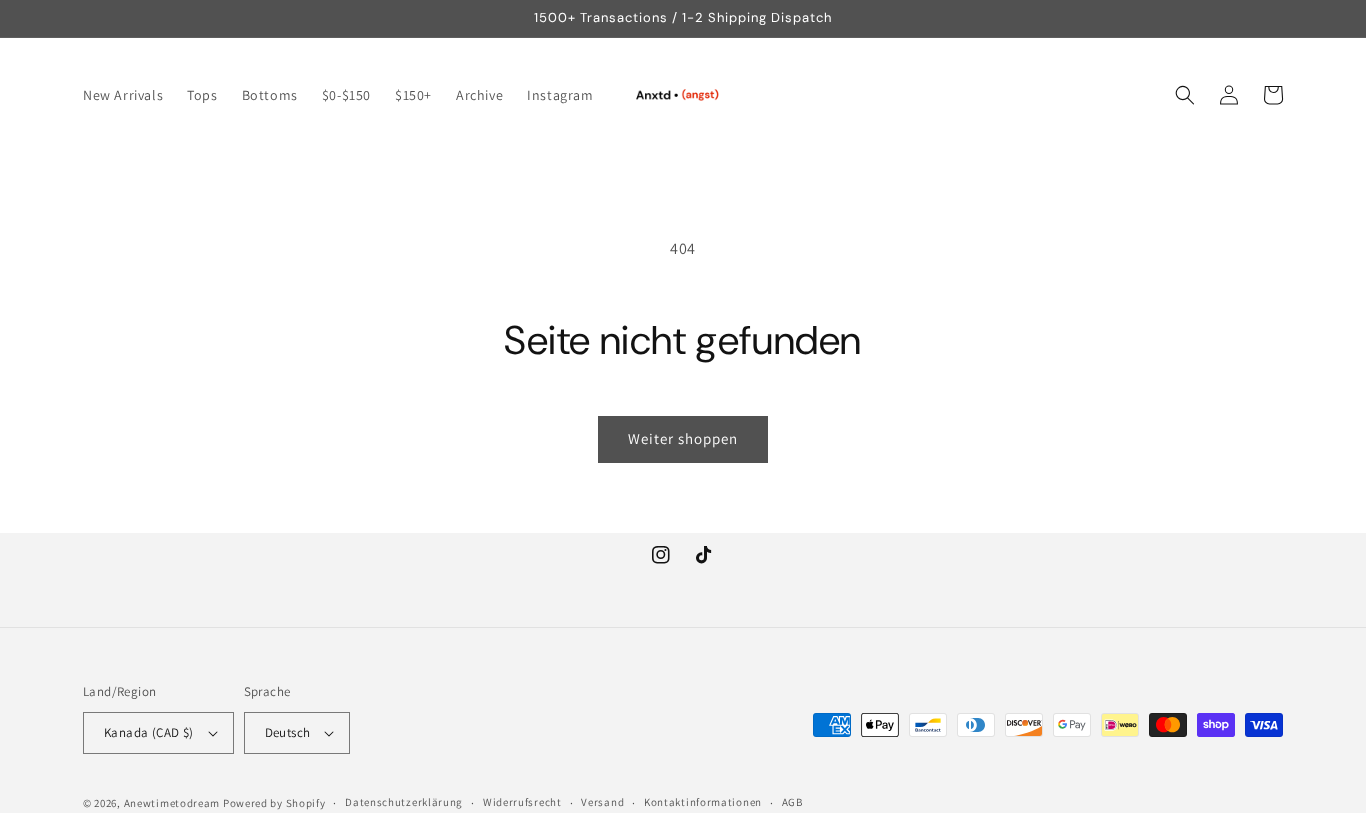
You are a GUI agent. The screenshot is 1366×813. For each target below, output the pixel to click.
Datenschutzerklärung (404, 802)
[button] (1185, 95)
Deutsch (288, 732)
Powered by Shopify (274, 803)
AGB (792, 802)
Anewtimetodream (172, 803)
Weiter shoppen (683, 438)
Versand (602, 802)
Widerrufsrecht (522, 802)
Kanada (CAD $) (149, 732)
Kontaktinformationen (703, 802)
